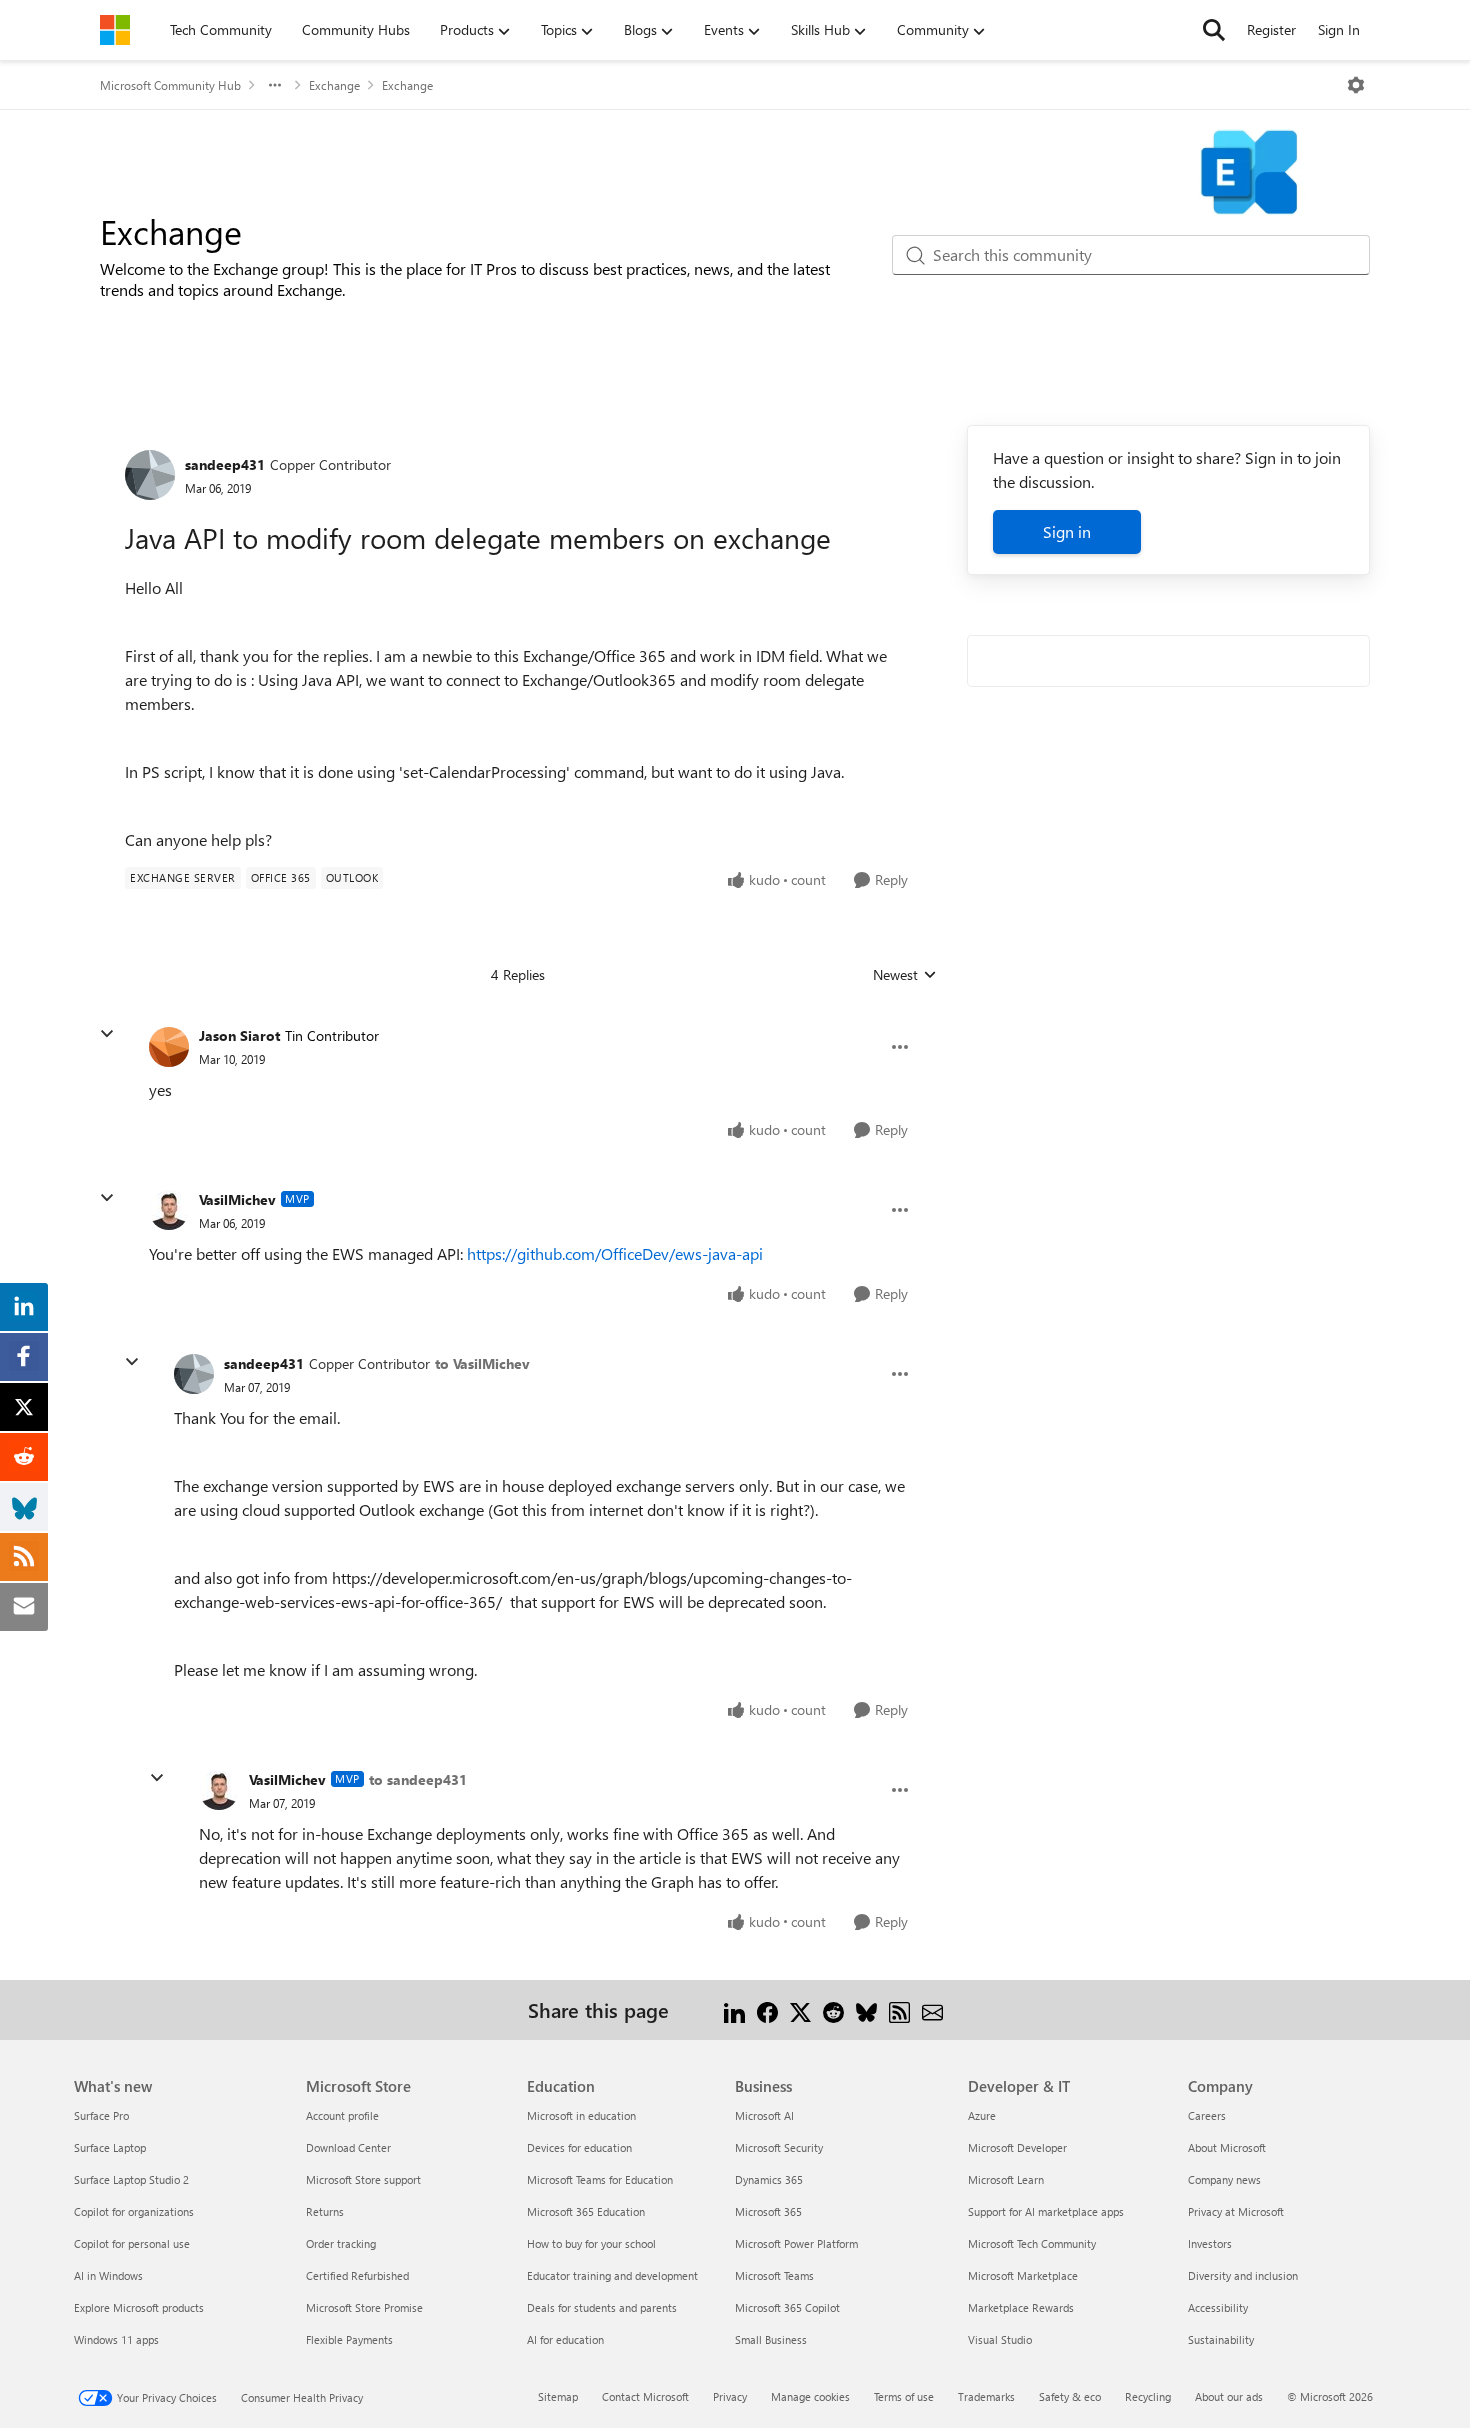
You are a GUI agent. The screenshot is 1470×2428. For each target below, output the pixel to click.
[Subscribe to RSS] (899, 2009)
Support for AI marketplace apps (1046, 2211)
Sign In (1339, 29)
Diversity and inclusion (1243, 2275)
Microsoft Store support (363, 2179)
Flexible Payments (349, 2339)
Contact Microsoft (645, 2396)
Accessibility (1218, 2307)
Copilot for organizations (134, 2211)
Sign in (1067, 531)
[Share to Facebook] (767, 2009)
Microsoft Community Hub (170, 85)
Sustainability (1221, 2339)
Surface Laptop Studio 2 (131, 2179)
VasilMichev (237, 1199)
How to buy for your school (591, 2243)
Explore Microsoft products (139, 2307)
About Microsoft (1227, 2147)
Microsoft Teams (774, 2275)
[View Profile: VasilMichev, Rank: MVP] (169, 1210)
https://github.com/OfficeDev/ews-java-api (615, 1253)
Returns (325, 2211)
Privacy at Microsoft (1236, 2211)
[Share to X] (800, 2009)
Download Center (348, 2147)
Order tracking (341, 2243)
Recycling (1148, 2396)
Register (1271, 29)
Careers (1207, 2115)
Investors (1210, 2243)
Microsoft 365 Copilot (787, 2307)
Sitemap (558, 2396)
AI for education (565, 2339)
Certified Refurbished (357, 2275)
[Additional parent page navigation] (275, 85)
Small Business (771, 2339)
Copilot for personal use (132, 2243)
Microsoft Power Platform (796, 2243)
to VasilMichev (482, 1363)
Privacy (730, 2396)
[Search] (1214, 30)
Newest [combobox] (905, 975)
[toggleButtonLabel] (1356, 85)
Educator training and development (612, 2275)
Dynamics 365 (769, 2179)
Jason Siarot (239, 1035)
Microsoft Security (779, 2147)
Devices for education (579, 2147)
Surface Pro (101, 2115)
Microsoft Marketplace (1023, 2275)
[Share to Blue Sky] (866, 2009)
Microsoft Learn (1006, 2179)
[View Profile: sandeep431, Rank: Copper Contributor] (150, 475)
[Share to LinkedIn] (734, 2009)
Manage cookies (810, 2396)
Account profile (342, 2115)
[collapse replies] (107, 1034)
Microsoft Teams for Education (600, 2179)
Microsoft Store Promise (364, 2307)
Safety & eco (1070, 2396)
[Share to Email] (932, 2009)
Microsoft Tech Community (1032, 2243)
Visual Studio (1000, 2339)
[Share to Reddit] (833, 2009)
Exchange (334, 85)
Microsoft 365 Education (586, 2211)
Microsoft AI (764, 2115)
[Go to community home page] (115, 30)
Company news (1224, 2179)
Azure (982, 2115)
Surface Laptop (110, 2147)
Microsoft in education (581, 2115)
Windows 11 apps (116, 2339)
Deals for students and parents (602, 2307)
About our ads (1229, 2396)
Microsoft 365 (768, 2211)
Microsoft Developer (1017, 2147)
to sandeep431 (418, 1779)
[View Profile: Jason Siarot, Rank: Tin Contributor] (169, 1047)
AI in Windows (108, 2275)
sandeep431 (225, 464)
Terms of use (904, 2396)
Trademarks (986, 2396)
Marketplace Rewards (1021, 2307)
